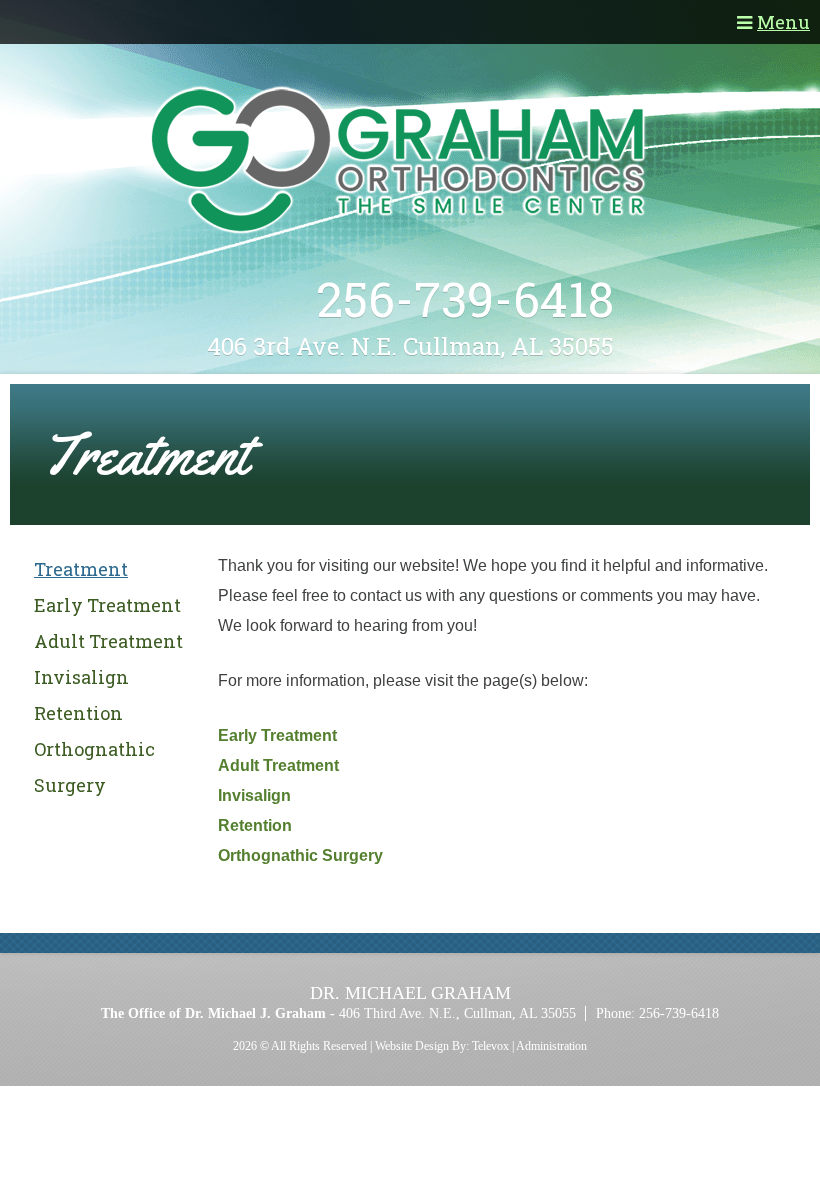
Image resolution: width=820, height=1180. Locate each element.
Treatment (81, 569)
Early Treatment (107, 605)
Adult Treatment (108, 641)
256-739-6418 (465, 298)
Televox (490, 1046)
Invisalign (81, 677)
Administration (551, 1046)
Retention (78, 713)
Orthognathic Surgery (300, 855)
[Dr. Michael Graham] (410, 162)
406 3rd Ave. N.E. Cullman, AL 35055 (410, 346)
